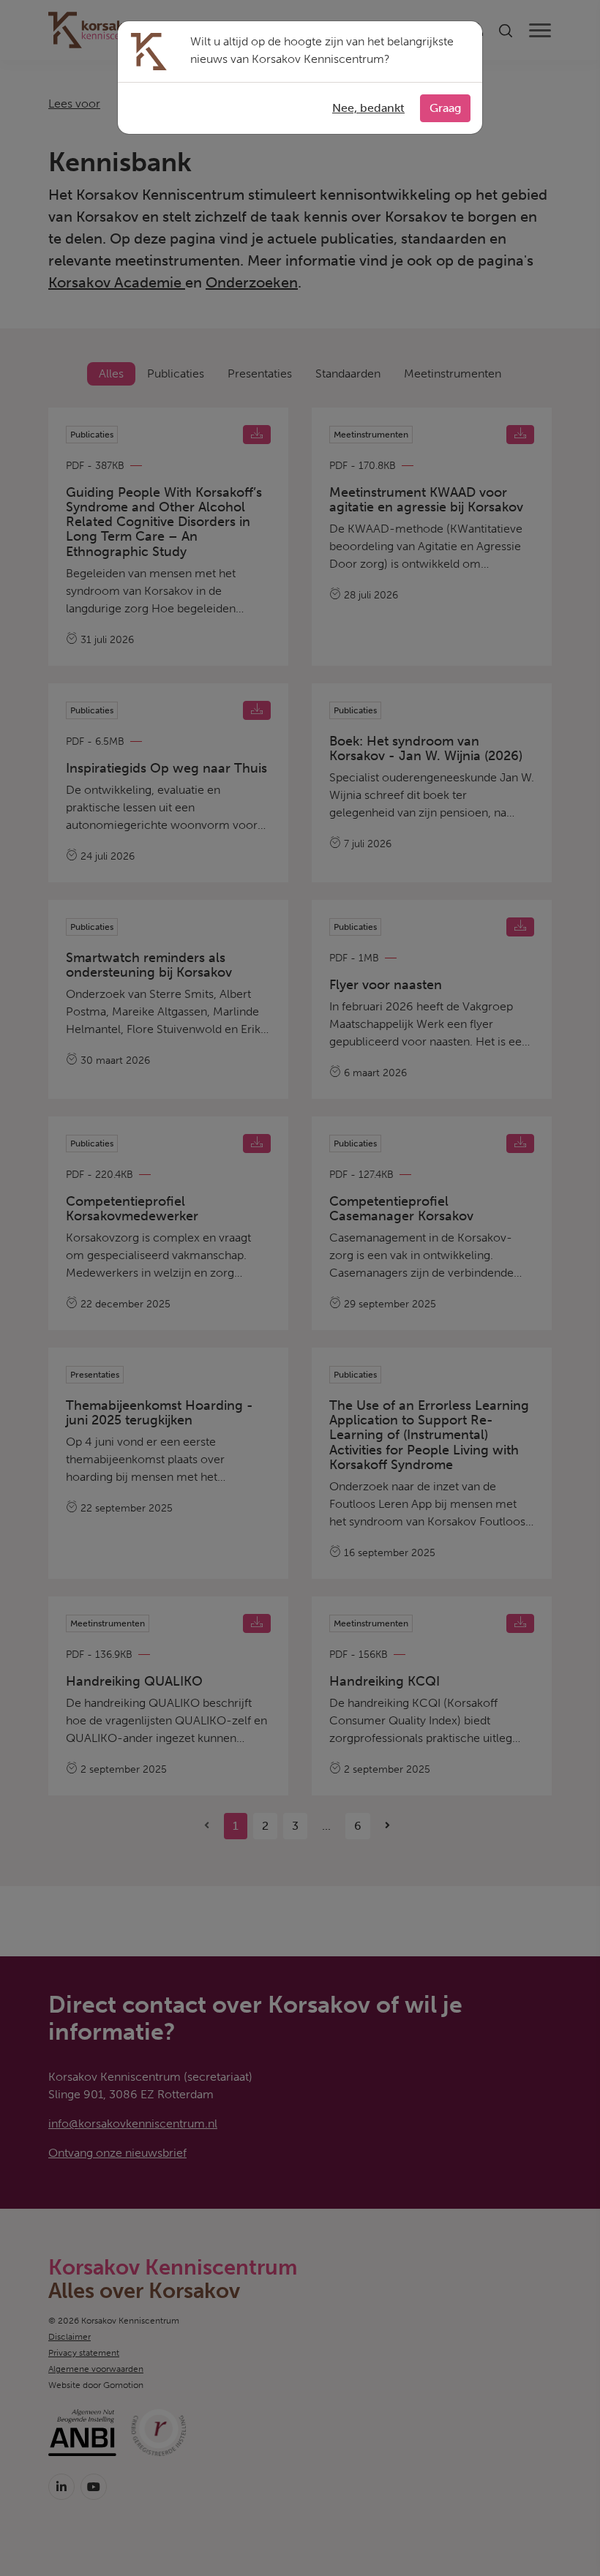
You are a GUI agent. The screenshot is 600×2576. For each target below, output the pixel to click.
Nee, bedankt (368, 108)
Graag (445, 108)
